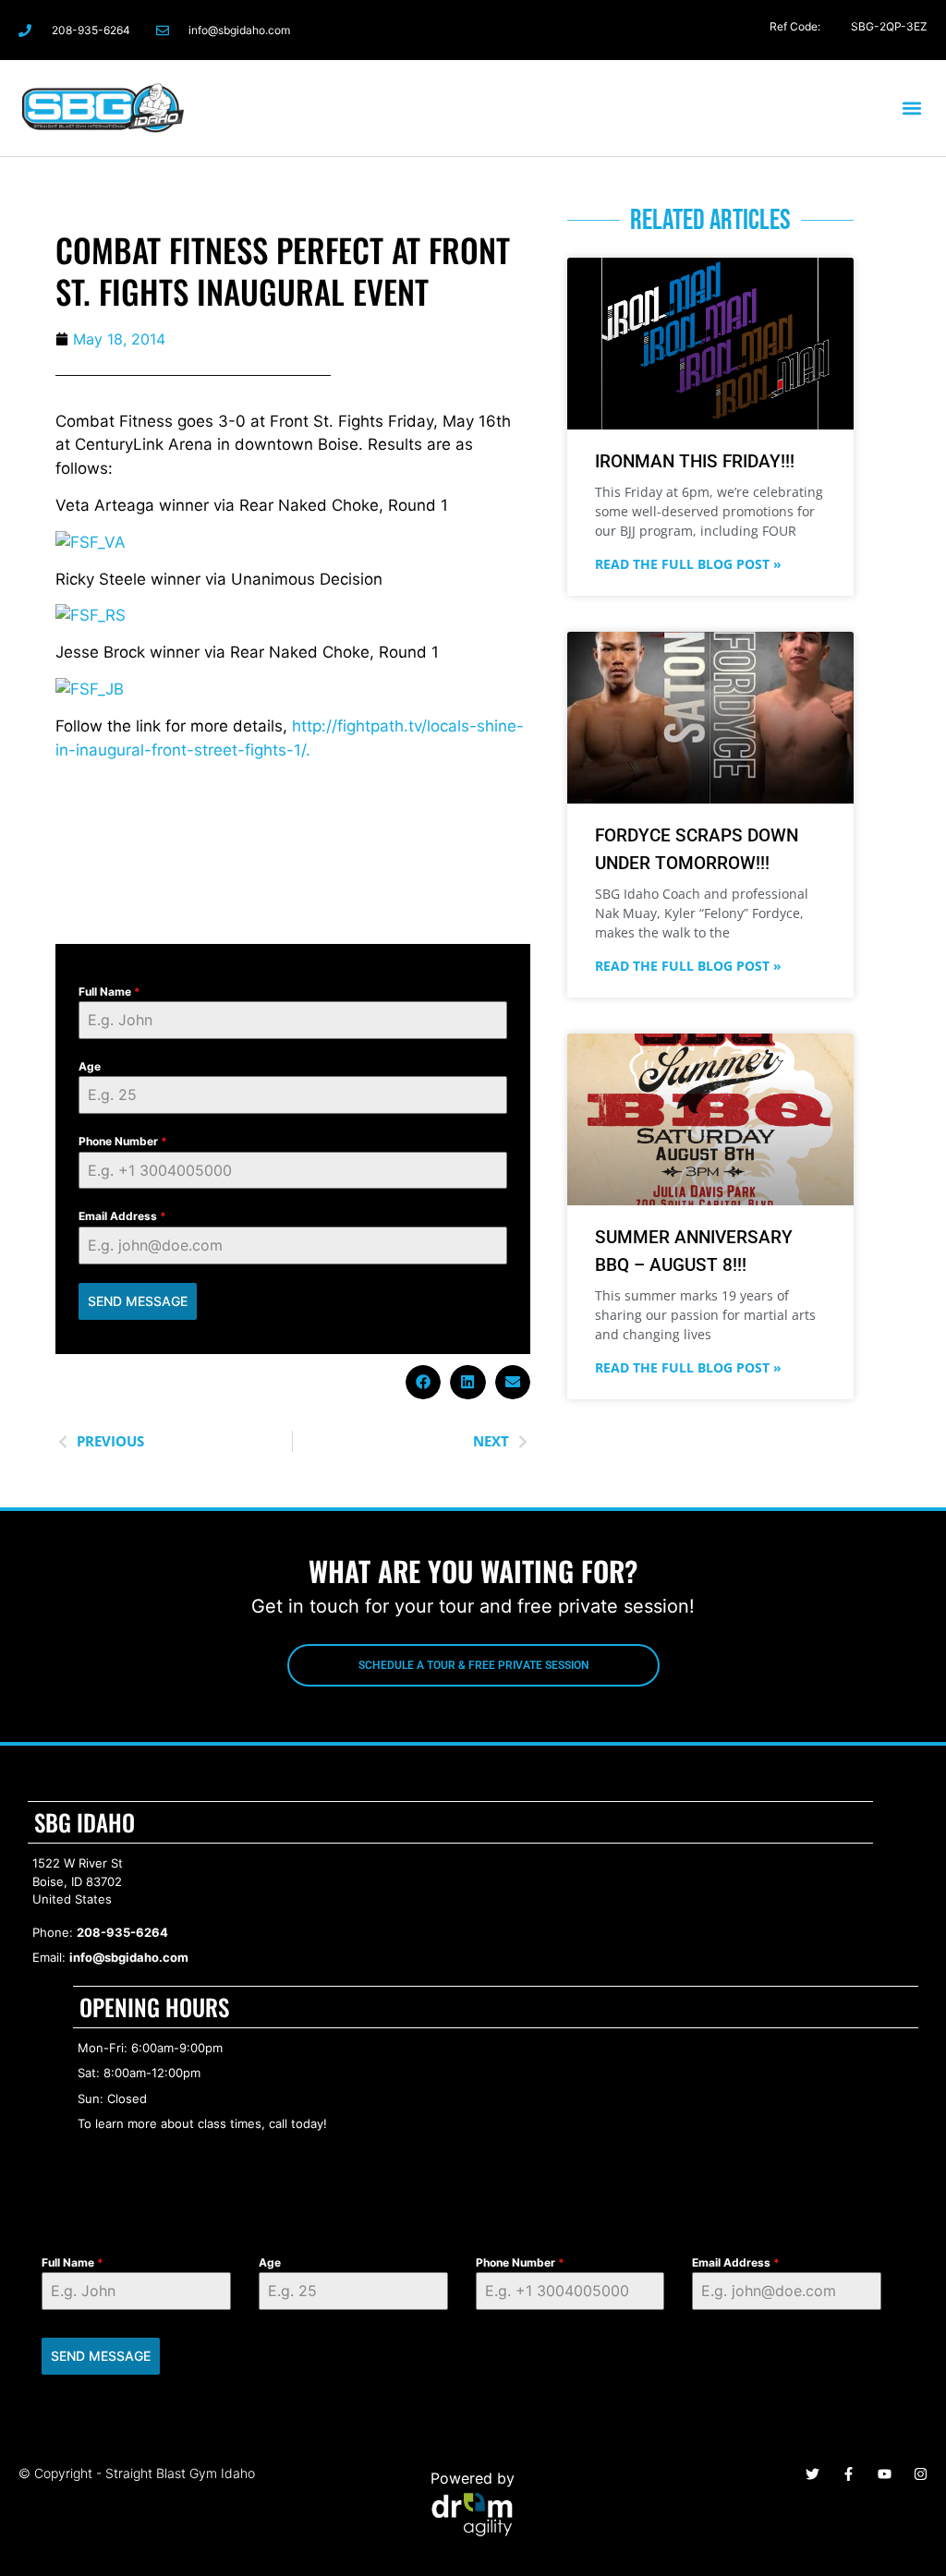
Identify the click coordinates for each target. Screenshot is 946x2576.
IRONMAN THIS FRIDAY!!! (695, 461)
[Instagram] (795, 30)
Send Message (138, 1301)
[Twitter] (832, 30)
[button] (912, 108)
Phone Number (123, 1141)
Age (90, 1066)
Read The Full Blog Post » (688, 564)
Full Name (109, 992)
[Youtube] (885, 2474)
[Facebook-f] (759, 30)
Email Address (122, 1216)
